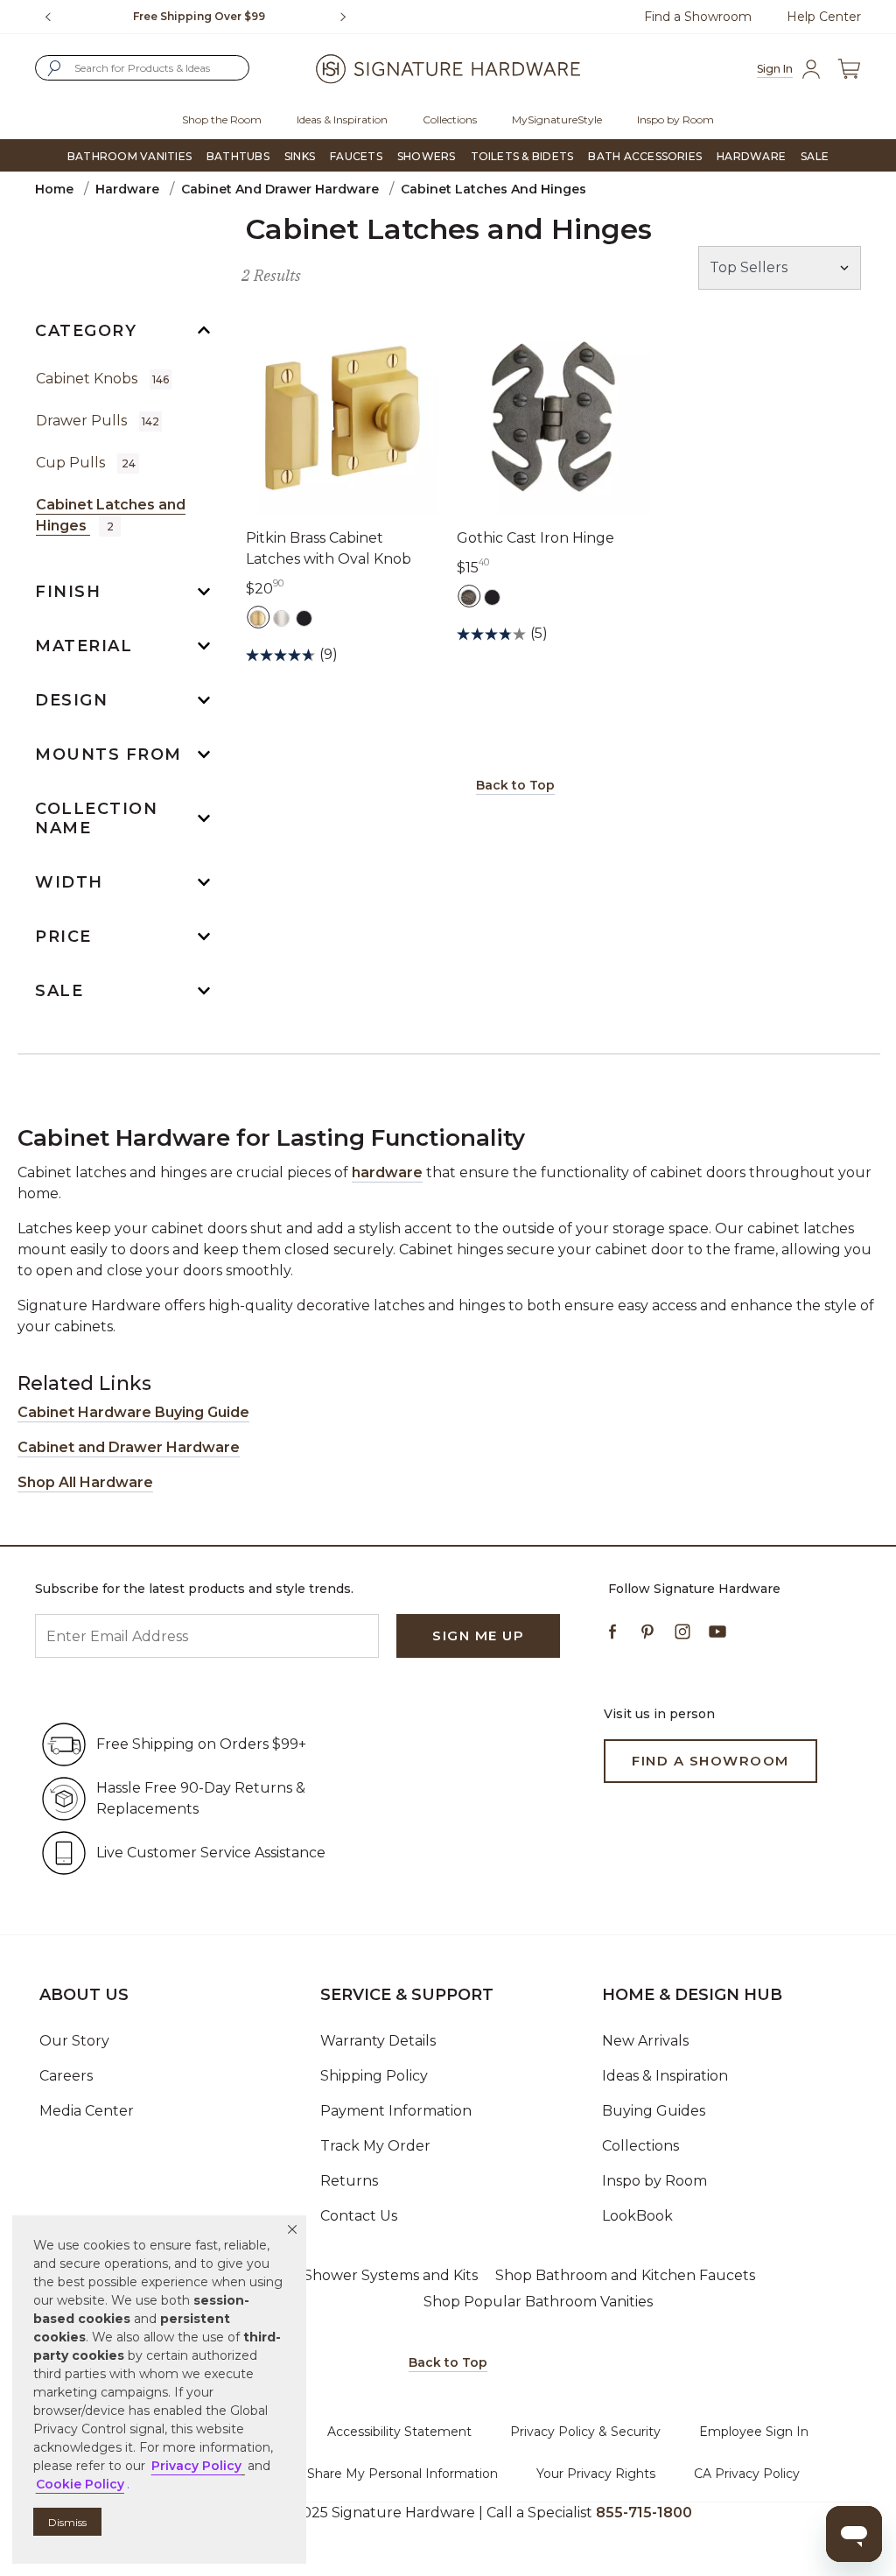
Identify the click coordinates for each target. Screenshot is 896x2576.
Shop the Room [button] (222, 119)
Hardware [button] (751, 156)
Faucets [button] (356, 156)
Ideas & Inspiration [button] (342, 119)
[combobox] (142, 68)
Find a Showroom (698, 17)
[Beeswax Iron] (469, 596)
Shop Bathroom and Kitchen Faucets (625, 2275)
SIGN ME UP (478, 1635)
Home (54, 189)
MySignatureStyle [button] (557, 119)
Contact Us (359, 2216)
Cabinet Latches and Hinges (111, 515)
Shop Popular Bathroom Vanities (538, 2302)
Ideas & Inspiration (665, 2076)
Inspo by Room (654, 2181)
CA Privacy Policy (747, 2474)
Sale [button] (815, 156)
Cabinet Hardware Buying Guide (133, 1412)
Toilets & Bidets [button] (522, 156)
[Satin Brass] (258, 617)
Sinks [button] (300, 156)
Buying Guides (654, 2111)
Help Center (824, 17)
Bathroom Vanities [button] (129, 156)
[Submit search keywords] (54, 68)
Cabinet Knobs (102, 379)
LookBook (637, 2216)
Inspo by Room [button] (675, 119)
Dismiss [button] (67, 2522)
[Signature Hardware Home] (448, 68)
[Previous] (48, 17)
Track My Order (375, 2146)
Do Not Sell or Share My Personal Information (358, 2474)
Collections (640, 2146)
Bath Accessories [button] (645, 156)
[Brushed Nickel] (281, 617)
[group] (199, 17)
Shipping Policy (374, 2076)
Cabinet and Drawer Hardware (280, 189)
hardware (387, 1172)
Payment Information (396, 2111)
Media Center (87, 2111)
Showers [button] (427, 156)
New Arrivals (645, 2041)
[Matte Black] (304, 617)
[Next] (350, 17)
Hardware (127, 189)
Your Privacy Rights (596, 2474)
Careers (66, 2076)
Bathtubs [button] (238, 156)
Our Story (74, 2041)
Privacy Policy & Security (585, 2432)
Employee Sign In (754, 2432)
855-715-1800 (644, 2513)
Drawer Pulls (98, 421)
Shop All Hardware (85, 1482)
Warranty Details (378, 2041)
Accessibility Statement (399, 2432)
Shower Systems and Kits (391, 2275)
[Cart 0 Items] (849, 69)
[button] (292, 2229)
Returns (349, 2181)
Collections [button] (450, 119)
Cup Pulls (86, 463)
